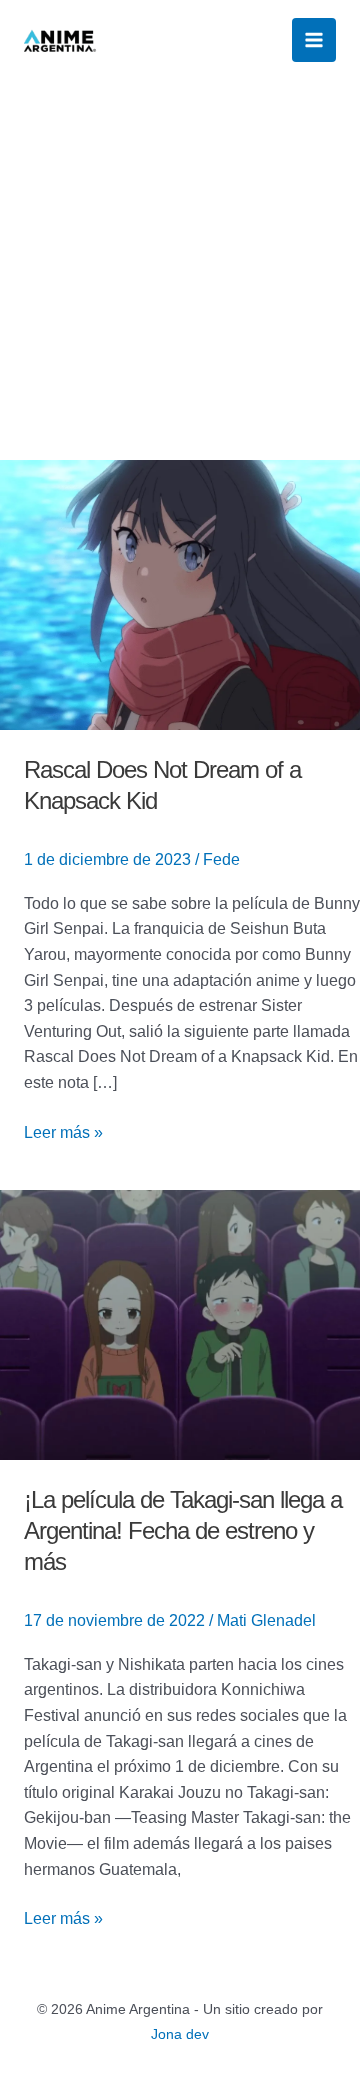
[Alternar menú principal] (314, 40)
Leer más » (63, 1130)
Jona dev (180, 2034)
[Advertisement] (180, 270)
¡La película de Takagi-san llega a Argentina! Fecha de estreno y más (183, 1530)
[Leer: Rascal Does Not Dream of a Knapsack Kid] (180, 593)
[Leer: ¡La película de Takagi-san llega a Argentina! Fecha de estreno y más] (180, 1323)
